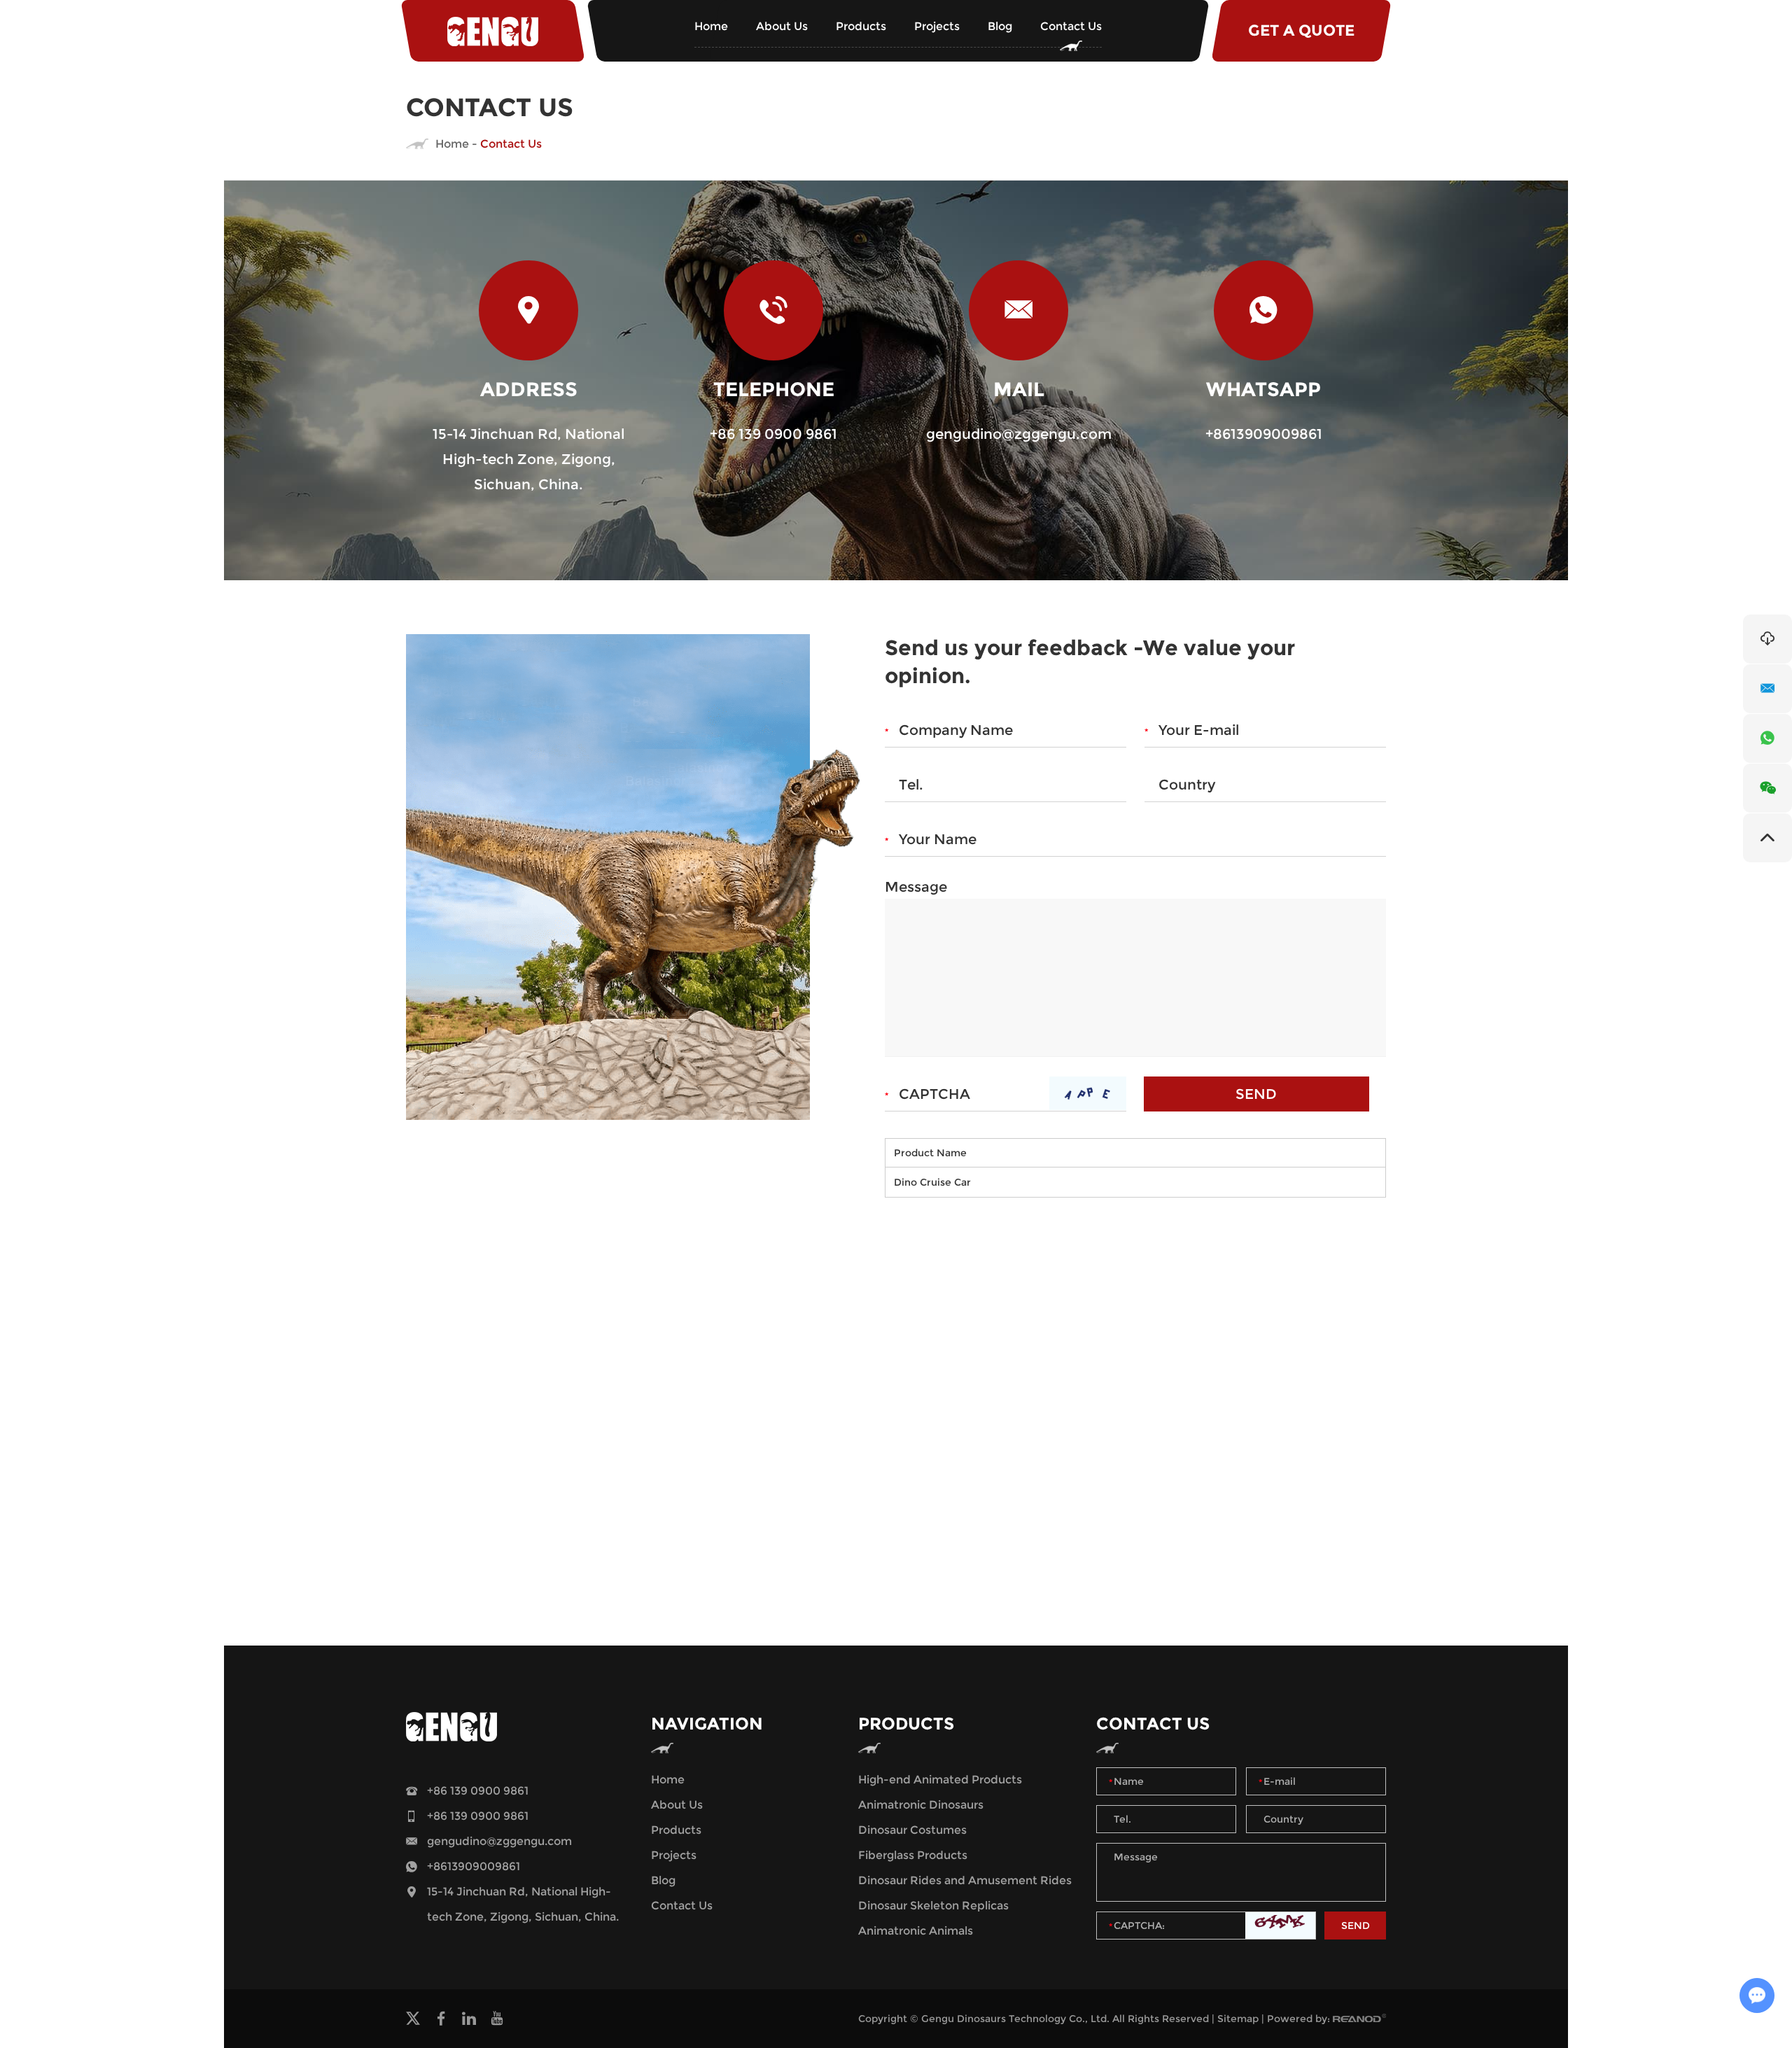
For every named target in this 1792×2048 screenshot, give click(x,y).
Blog (1000, 26)
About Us (782, 26)
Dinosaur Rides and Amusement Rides (965, 1880)
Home (711, 26)
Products (861, 26)
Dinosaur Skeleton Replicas (933, 1906)
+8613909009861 (1264, 434)
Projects (937, 26)
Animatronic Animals (916, 1931)
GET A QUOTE (1301, 30)
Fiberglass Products (913, 1855)
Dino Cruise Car (932, 1182)
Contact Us (1071, 26)
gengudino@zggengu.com (1019, 434)
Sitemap (1238, 2019)
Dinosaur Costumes (912, 1830)
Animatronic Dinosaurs (921, 1805)
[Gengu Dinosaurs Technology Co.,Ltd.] (493, 31)
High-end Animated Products (940, 1780)
